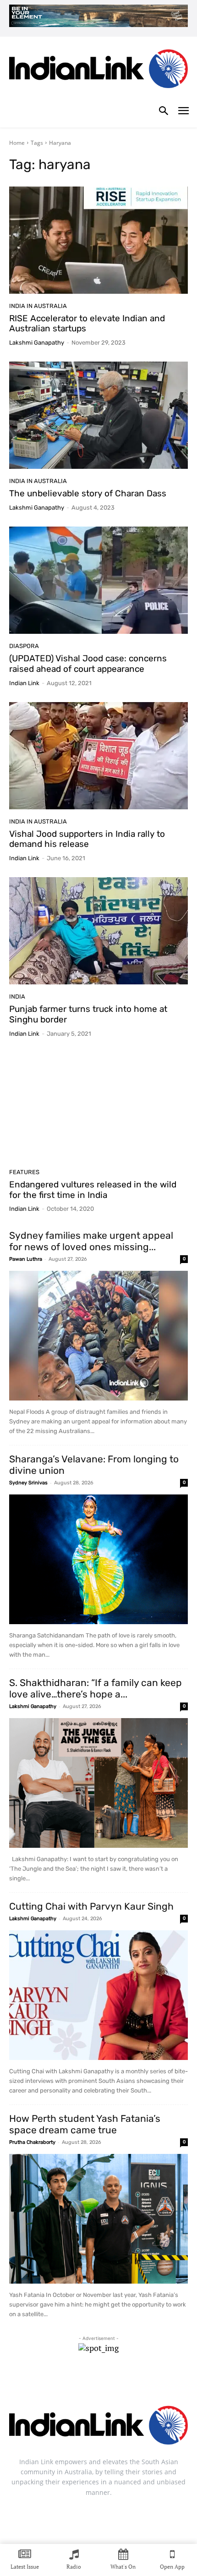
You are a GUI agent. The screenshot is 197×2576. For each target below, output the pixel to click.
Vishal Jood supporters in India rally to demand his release (87, 839)
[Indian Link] (98, 71)
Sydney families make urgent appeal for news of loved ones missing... (91, 1241)
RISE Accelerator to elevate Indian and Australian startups (87, 324)
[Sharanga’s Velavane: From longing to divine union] (98, 1559)
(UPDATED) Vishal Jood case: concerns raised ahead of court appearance (88, 664)
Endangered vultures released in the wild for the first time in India (93, 1190)
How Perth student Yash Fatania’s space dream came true (85, 2124)
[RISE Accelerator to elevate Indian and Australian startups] (98, 240)
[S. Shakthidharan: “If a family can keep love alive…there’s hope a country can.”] (98, 1783)
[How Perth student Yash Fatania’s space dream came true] (98, 2219)
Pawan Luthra (26, 1259)
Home (17, 143)
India (17, 997)
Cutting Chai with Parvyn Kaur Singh (91, 1906)
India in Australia (38, 306)
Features (24, 1172)
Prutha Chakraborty (32, 2142)
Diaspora (24, 646)
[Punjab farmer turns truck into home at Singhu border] (98, 931)
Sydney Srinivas (28, 1483)
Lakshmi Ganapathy (37, 343)
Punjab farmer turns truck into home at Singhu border (88, 1014)
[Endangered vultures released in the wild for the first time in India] (98, 1106)
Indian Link (24, 683)
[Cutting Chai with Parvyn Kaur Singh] (98, 1995)
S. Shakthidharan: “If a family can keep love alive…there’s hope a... (96, 1688)
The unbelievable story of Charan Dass (88, 493)
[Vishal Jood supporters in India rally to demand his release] (98, 756)
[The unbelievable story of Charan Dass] (98, 415)
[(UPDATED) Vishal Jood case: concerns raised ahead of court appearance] (98, 580)
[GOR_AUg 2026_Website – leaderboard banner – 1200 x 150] (98, 16)
